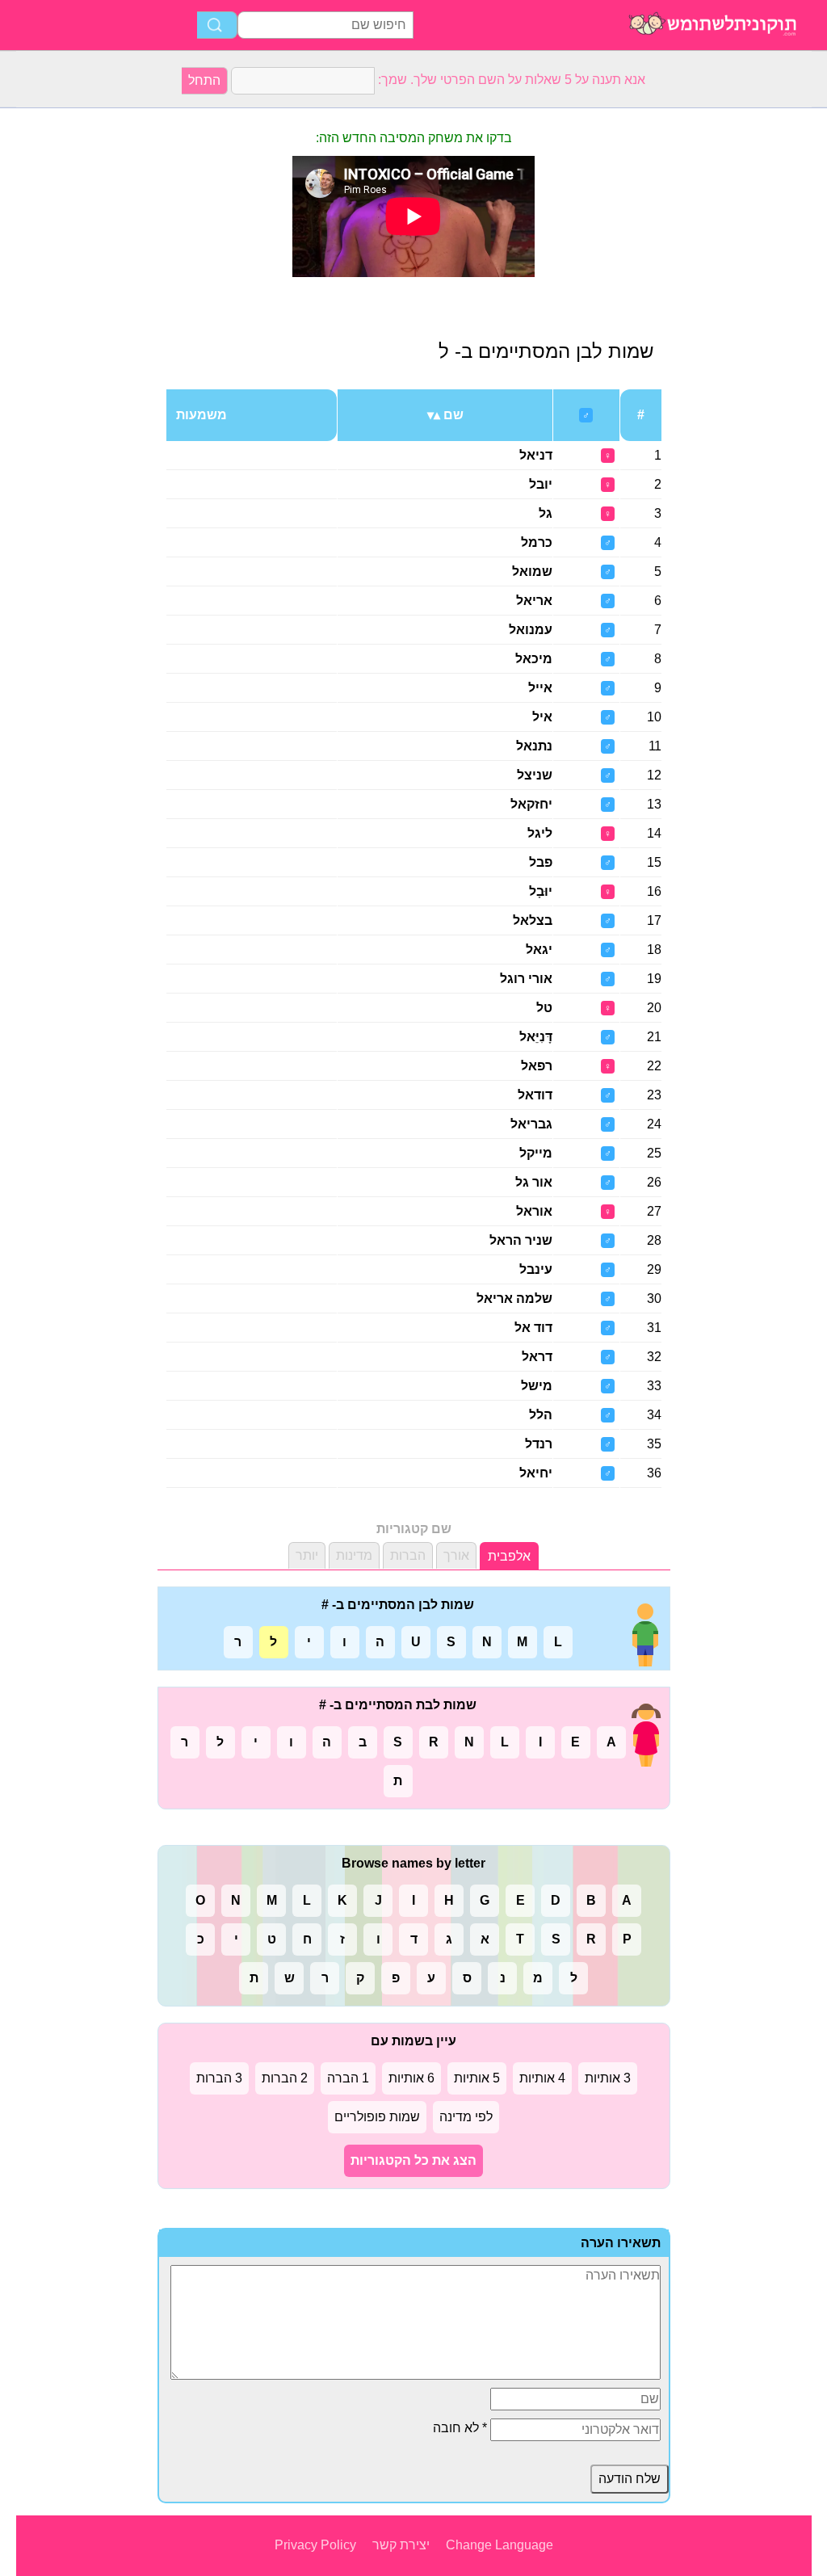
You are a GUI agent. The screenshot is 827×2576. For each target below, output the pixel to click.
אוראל (534, 1211)
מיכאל (534, 659)
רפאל (537, 1066)
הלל (541, 1415)
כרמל (537, 542)
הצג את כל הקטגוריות (413, 2160)
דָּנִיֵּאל (536, 1037)
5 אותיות (477, 2078)
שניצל (535, 775)
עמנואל (531, 630)
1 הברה (348, 2078)
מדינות (354, 1555)
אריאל (534, 601)
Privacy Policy (315, 2545)
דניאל (536, 455)
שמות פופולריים (377, 2117)
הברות (408, 1555)
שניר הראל (521, 1240)
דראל (537, 1357)
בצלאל (533, 920)
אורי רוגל (526, 979)
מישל (537, 1386)
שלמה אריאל (514, 1299)
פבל (541, 862)
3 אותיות (608, 2078)
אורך (456, 1555)
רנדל (539, 1444)
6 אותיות (411, 2078)
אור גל (534, 1182)
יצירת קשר (401, 2545)
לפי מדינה (466, 2117)
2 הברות (285, 2078)
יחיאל (536, 1473)
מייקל (536, 1153)
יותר (307, 1555)
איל (542, 717)
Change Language (500, 2545)
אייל (540, 688)
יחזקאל (531, 804)
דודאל (535, 1095)
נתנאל (534, 746)
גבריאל (531, 1124)
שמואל (532, 572)
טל (544, 1008)
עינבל (536, 1269)
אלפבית (509, 1556)
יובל (541, 484)
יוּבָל (541, 891)
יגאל (539, 950)
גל (546, 513)
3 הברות (219, 2078)
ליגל (540, 833)
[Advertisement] (81, 351)
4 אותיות (542, 2078)
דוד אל (533, 1328)
